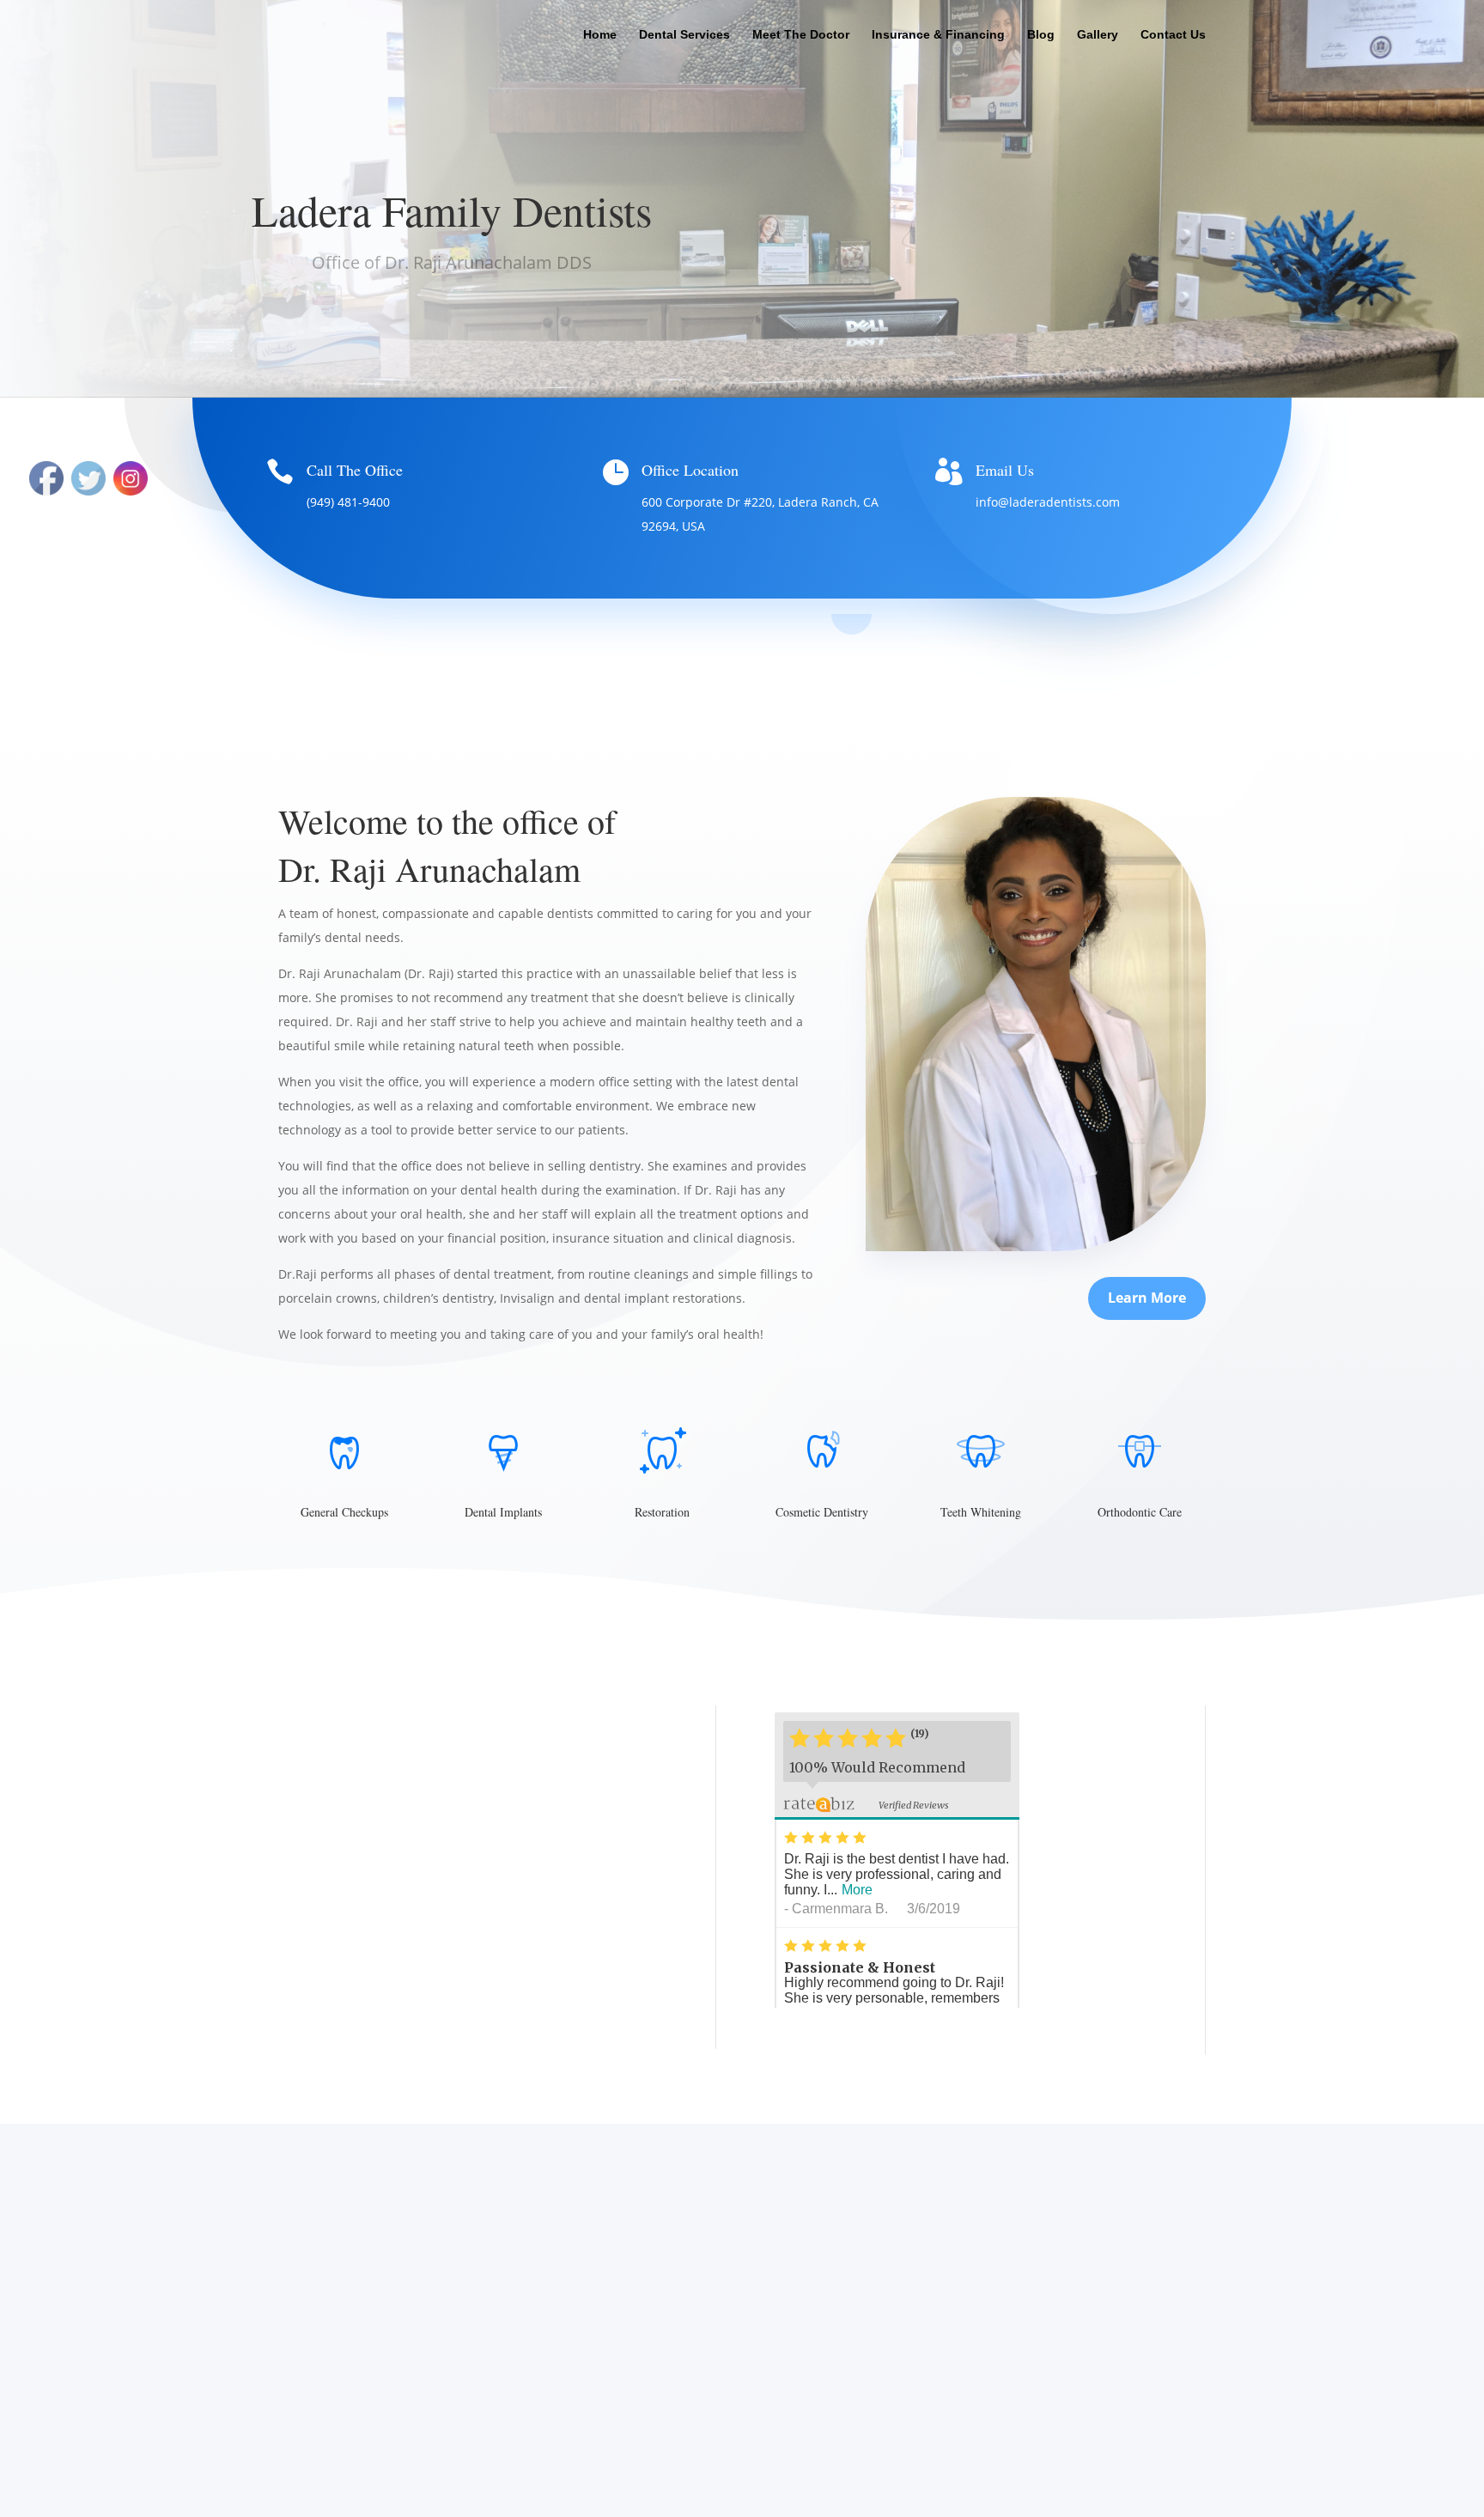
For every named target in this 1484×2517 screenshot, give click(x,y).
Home (600, 35)
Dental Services (684, 35)
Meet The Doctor (801, 35)
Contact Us (1173, 35)
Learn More (1147, 1298)
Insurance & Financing (938, 35)
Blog (1041, 35)
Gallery (1098, 35)
